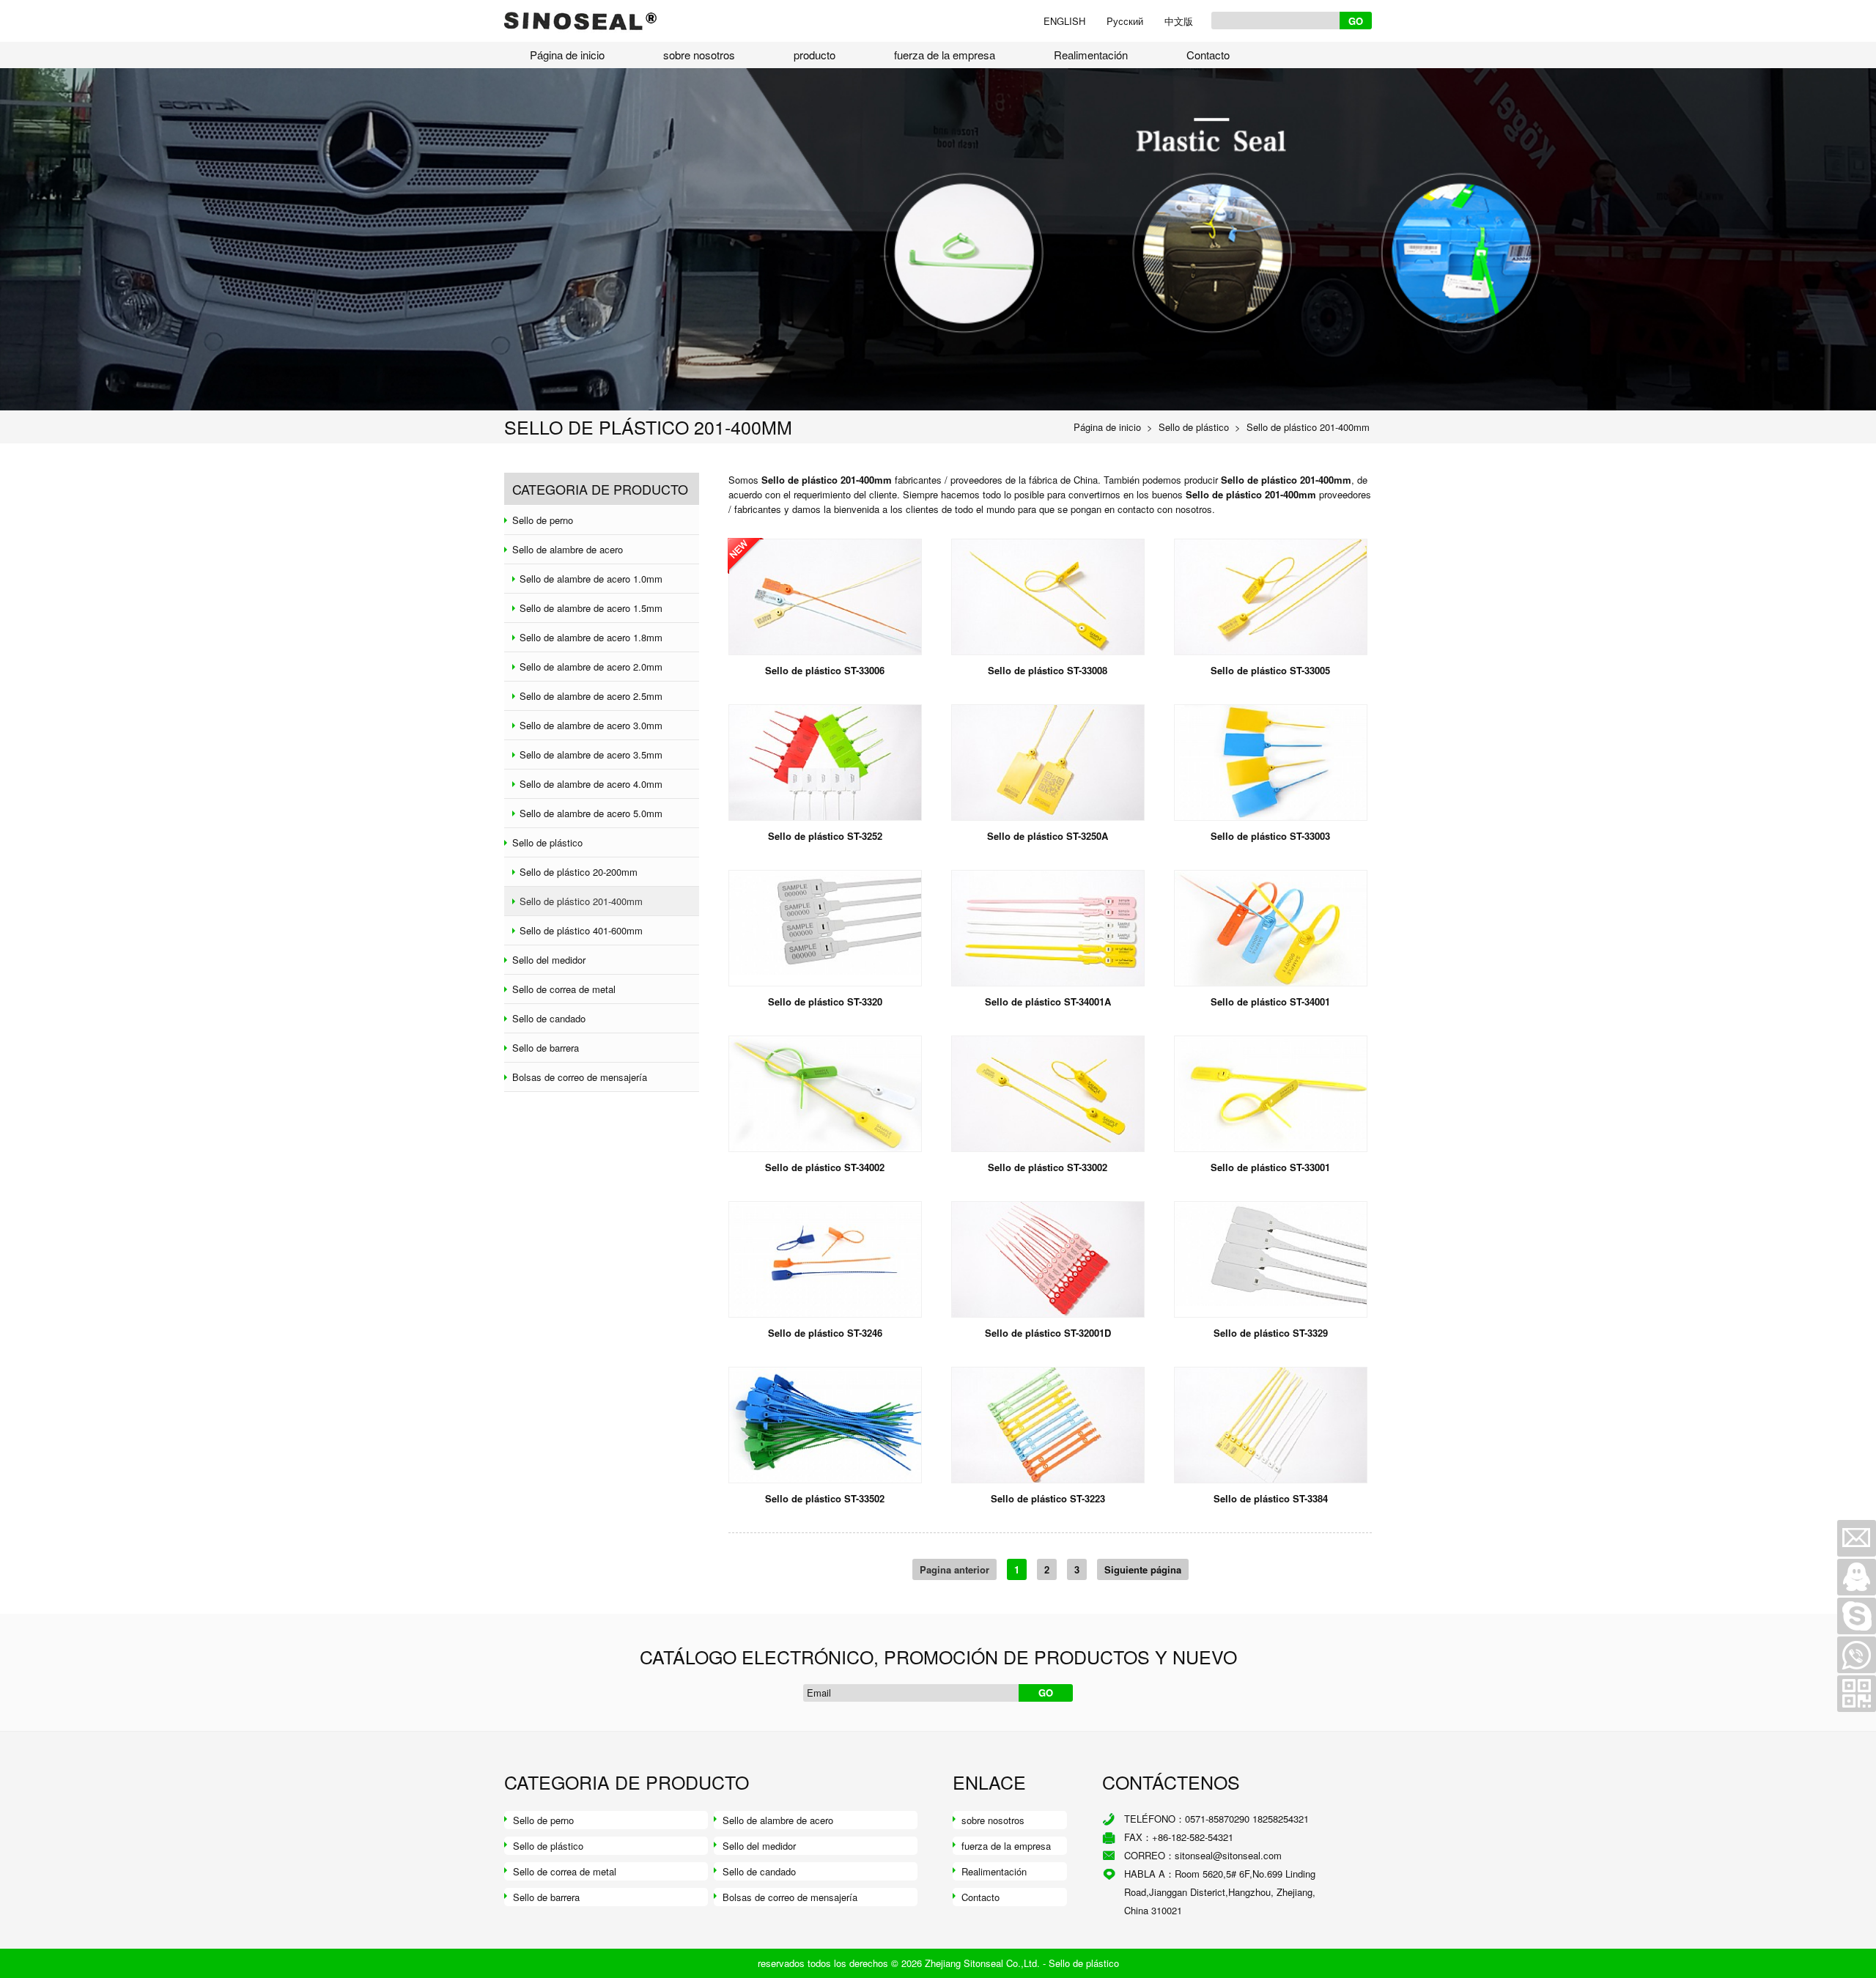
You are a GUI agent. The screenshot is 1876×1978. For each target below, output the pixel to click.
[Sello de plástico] (581, 7)
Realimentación (1091, 55)
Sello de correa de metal (565, 1871)
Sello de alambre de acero (778, 1820)
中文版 (1179, 21)
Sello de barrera (546, 1897)
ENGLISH (1064, 21)
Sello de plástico (1194, 427)
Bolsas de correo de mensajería (790, 1897)
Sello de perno (543, 1820)
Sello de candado (759, 1871)
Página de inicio (567, 55)
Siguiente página (1143, 1569)
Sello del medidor (759, 1846)
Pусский (1125, 21)
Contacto (1208, 55)
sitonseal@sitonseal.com (1228, 1855)
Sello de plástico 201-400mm (1308, 427)
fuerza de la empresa (945, 55)
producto (815, 55)
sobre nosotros (699, 55)
